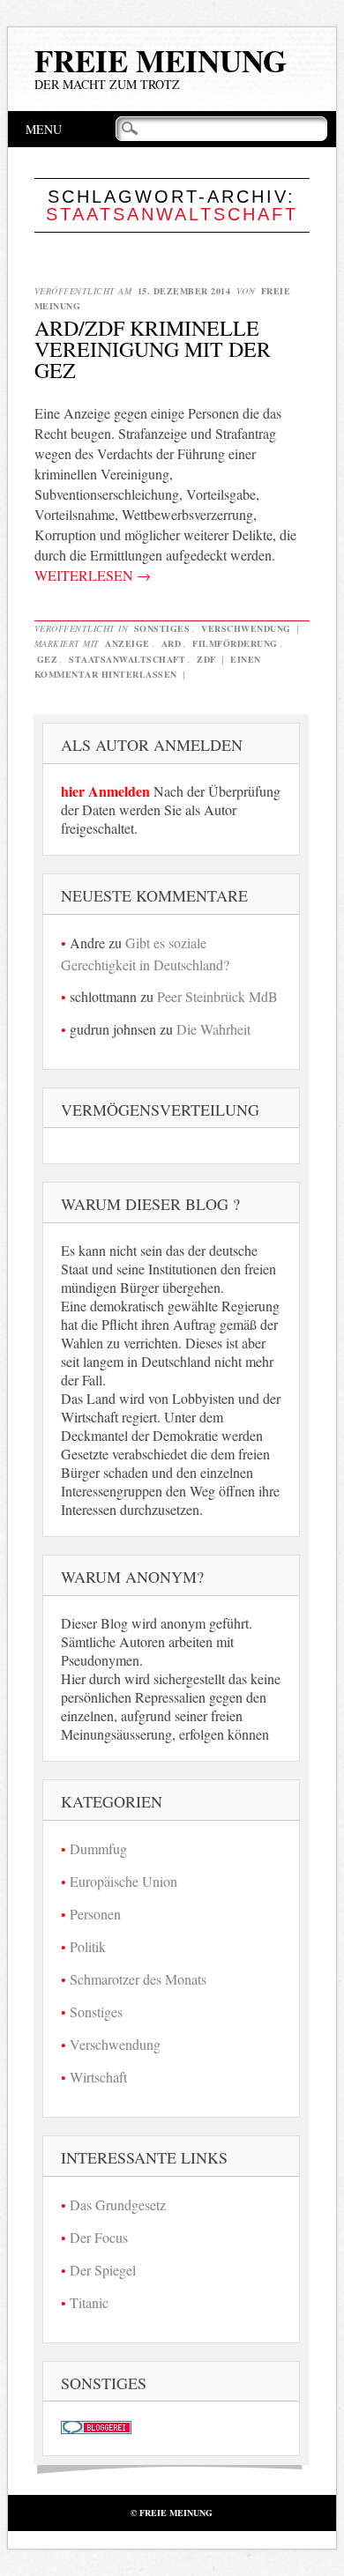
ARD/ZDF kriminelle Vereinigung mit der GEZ (153, 349)
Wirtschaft (98, 2077)
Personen (95, 1914)
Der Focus (99, 2237)
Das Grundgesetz (118, 2205)
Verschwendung (246, 628)
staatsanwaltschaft (127, 659)
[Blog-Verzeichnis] (96, 2428)
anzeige (127, 643)
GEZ (48, 659)
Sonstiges (162, 628)
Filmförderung (235, 643)
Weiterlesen (93, 575)
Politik (88, 1946)
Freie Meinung (161, 60)
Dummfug (98, 1848)
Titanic (89, 2302)
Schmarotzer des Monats (138, 1979)
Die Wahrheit (213, 1029)
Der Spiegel (103, 2270)
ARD (172, 643)
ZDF (206, 659)
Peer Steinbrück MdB (217, 996)
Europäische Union (123, 1881)
